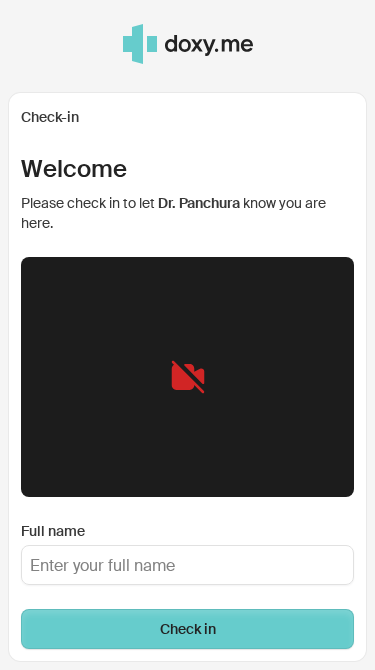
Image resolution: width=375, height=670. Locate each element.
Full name (53, 531)
